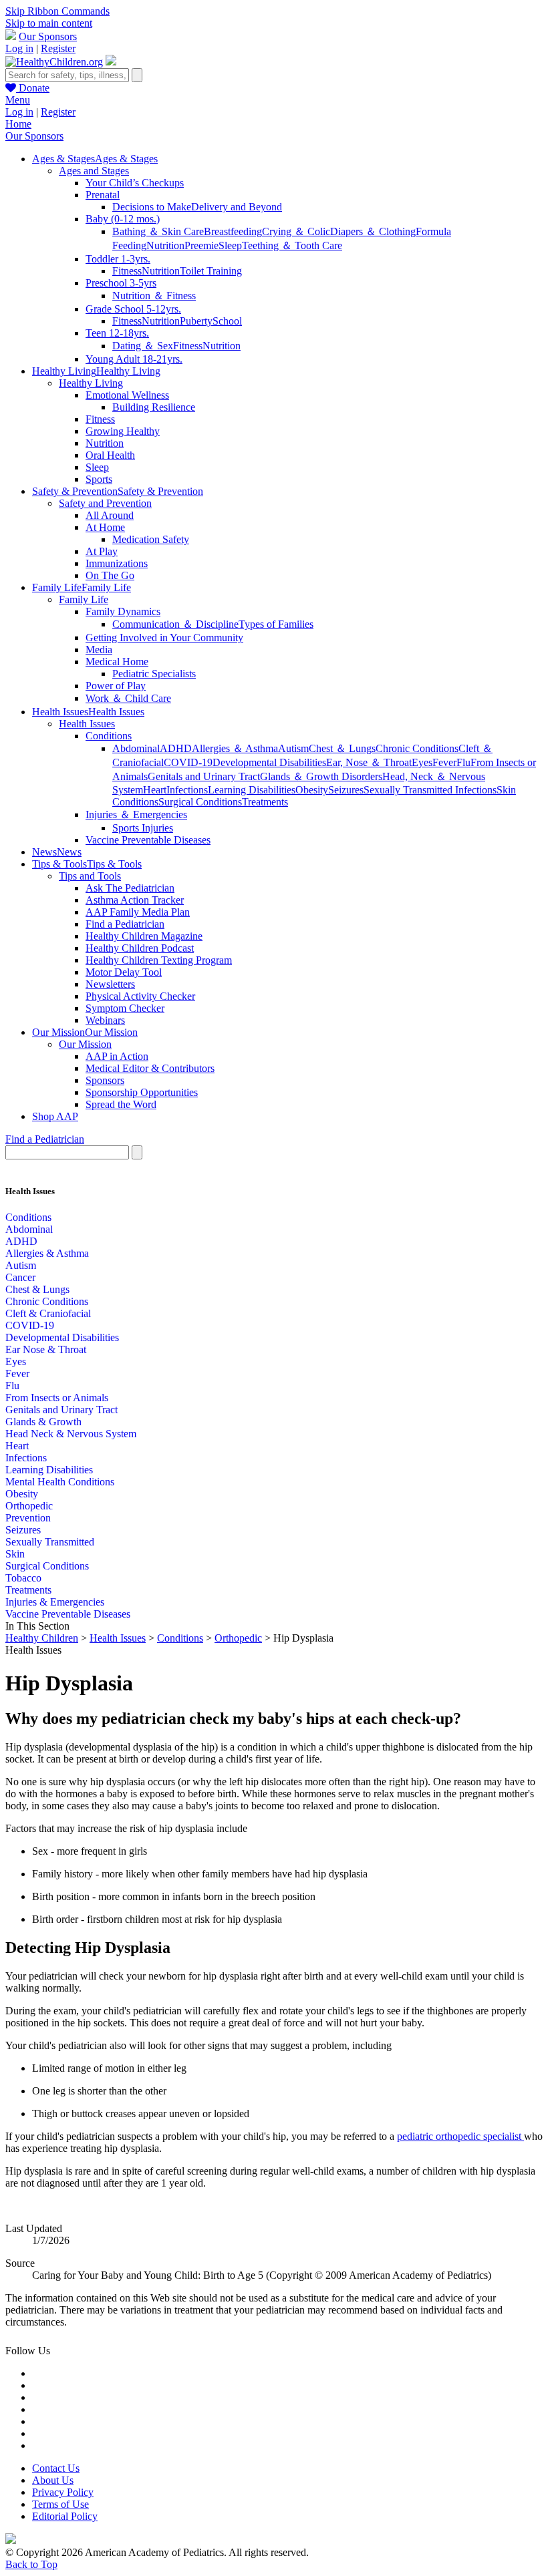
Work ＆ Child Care (128, 698)
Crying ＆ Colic (296, 231)
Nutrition (165, 245)
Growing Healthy (123, 431)
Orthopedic (29, 1506)
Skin (15, 1554)
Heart (155, 790)
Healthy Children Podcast (140, 948)
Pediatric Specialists (154, 674)
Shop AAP (55, 1116)
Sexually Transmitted (50, 1542)
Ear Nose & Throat (46, 1349)
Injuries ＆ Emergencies (136, 814)
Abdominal (136, 748)
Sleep (230, 245)
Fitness (127, 271)
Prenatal (103, 195)
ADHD (176, 748)
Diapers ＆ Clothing (373, 231)
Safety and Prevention (105, 503)
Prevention (28, 1518)
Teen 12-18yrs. (117, 333)
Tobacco (23, 1578)
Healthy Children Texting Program (159, 960)
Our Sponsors (48, 36)
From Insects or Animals (57, 1398)
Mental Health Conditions (60, 1482)
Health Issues (87, 724)
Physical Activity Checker (140, 996)
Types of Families (276, 624)
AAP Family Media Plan (138, 912)
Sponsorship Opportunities (142, 1092)
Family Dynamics (123, 611)
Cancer (20, 1277)
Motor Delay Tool (124, 972)
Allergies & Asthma (47, 1253)
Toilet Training (211, 271)
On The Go (110, 575)
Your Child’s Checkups (135, 183)
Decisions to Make (152, 207)
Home (18, 124)
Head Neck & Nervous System (71, 1434)
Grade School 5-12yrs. (133, 309)
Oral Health (110, 455)
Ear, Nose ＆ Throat (369, 762)
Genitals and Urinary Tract (204, 776)
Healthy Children (42, 1638)
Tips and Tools (90, 876)
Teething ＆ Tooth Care (292, 245)
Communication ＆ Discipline (175, 624)
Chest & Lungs (37, 1289)
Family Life (84, 599)
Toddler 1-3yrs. (118, 259)
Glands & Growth (43, 1422)
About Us (53, 2480)
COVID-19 (188, 762)
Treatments (265, 802)
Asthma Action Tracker (135, 900)
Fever (444, 762)
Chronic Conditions (417, 748)
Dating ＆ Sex (143, 346)
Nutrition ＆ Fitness (154, 296)
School (227, 321)
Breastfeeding (233, 231)
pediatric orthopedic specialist (460, 2136)
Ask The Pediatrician (130, 888)
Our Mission (85, 1044)
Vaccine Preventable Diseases (148, 840)
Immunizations (117, 563)
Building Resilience (154, 407)
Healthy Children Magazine (144, 936)
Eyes (422, 762)
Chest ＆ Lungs (342, 748)
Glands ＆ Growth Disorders (321, 776)
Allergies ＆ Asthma (235, 748)
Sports (99, 479)
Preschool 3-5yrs (121, 283)
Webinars (105, 1020)
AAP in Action (117, 1056)
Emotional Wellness (127, 395)
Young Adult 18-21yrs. (134, 359)
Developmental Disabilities (269, 762)
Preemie (201, 245)
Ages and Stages (94, 171)
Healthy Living (91, 383)
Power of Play (116, 686)
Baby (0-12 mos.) (123, 219)
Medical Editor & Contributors (150, 1068)
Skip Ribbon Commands (57, 11)
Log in (19, 48)
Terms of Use (60, 2504)
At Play (102, 551)
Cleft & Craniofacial (48, 1313)
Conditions (109, 736)
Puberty (196, 321)
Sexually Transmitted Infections (430, 790)
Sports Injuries (143, 828)
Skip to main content (49, 23)
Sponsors (105, 1080)
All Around (110, 515)
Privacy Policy (63, 2492)
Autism (293, 748)
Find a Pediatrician (125, 924)
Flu (463, 762)
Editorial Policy (65, 2516)
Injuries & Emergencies (55, 1602)
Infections (187, 790)
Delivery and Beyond (237, 207)
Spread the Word (121, 1104)
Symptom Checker (125, 1008)
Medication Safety (151, 539)
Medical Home (117, 662)
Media (99, 650)
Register (58, 48)
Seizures (346, 790)
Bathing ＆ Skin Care (158, 231)
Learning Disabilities (252, 790)
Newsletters (110, 984)
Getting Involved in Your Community (164, 637)
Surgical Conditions (200, 802)
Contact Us (56, 2468)
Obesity (312, 790)
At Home (105, 527)
